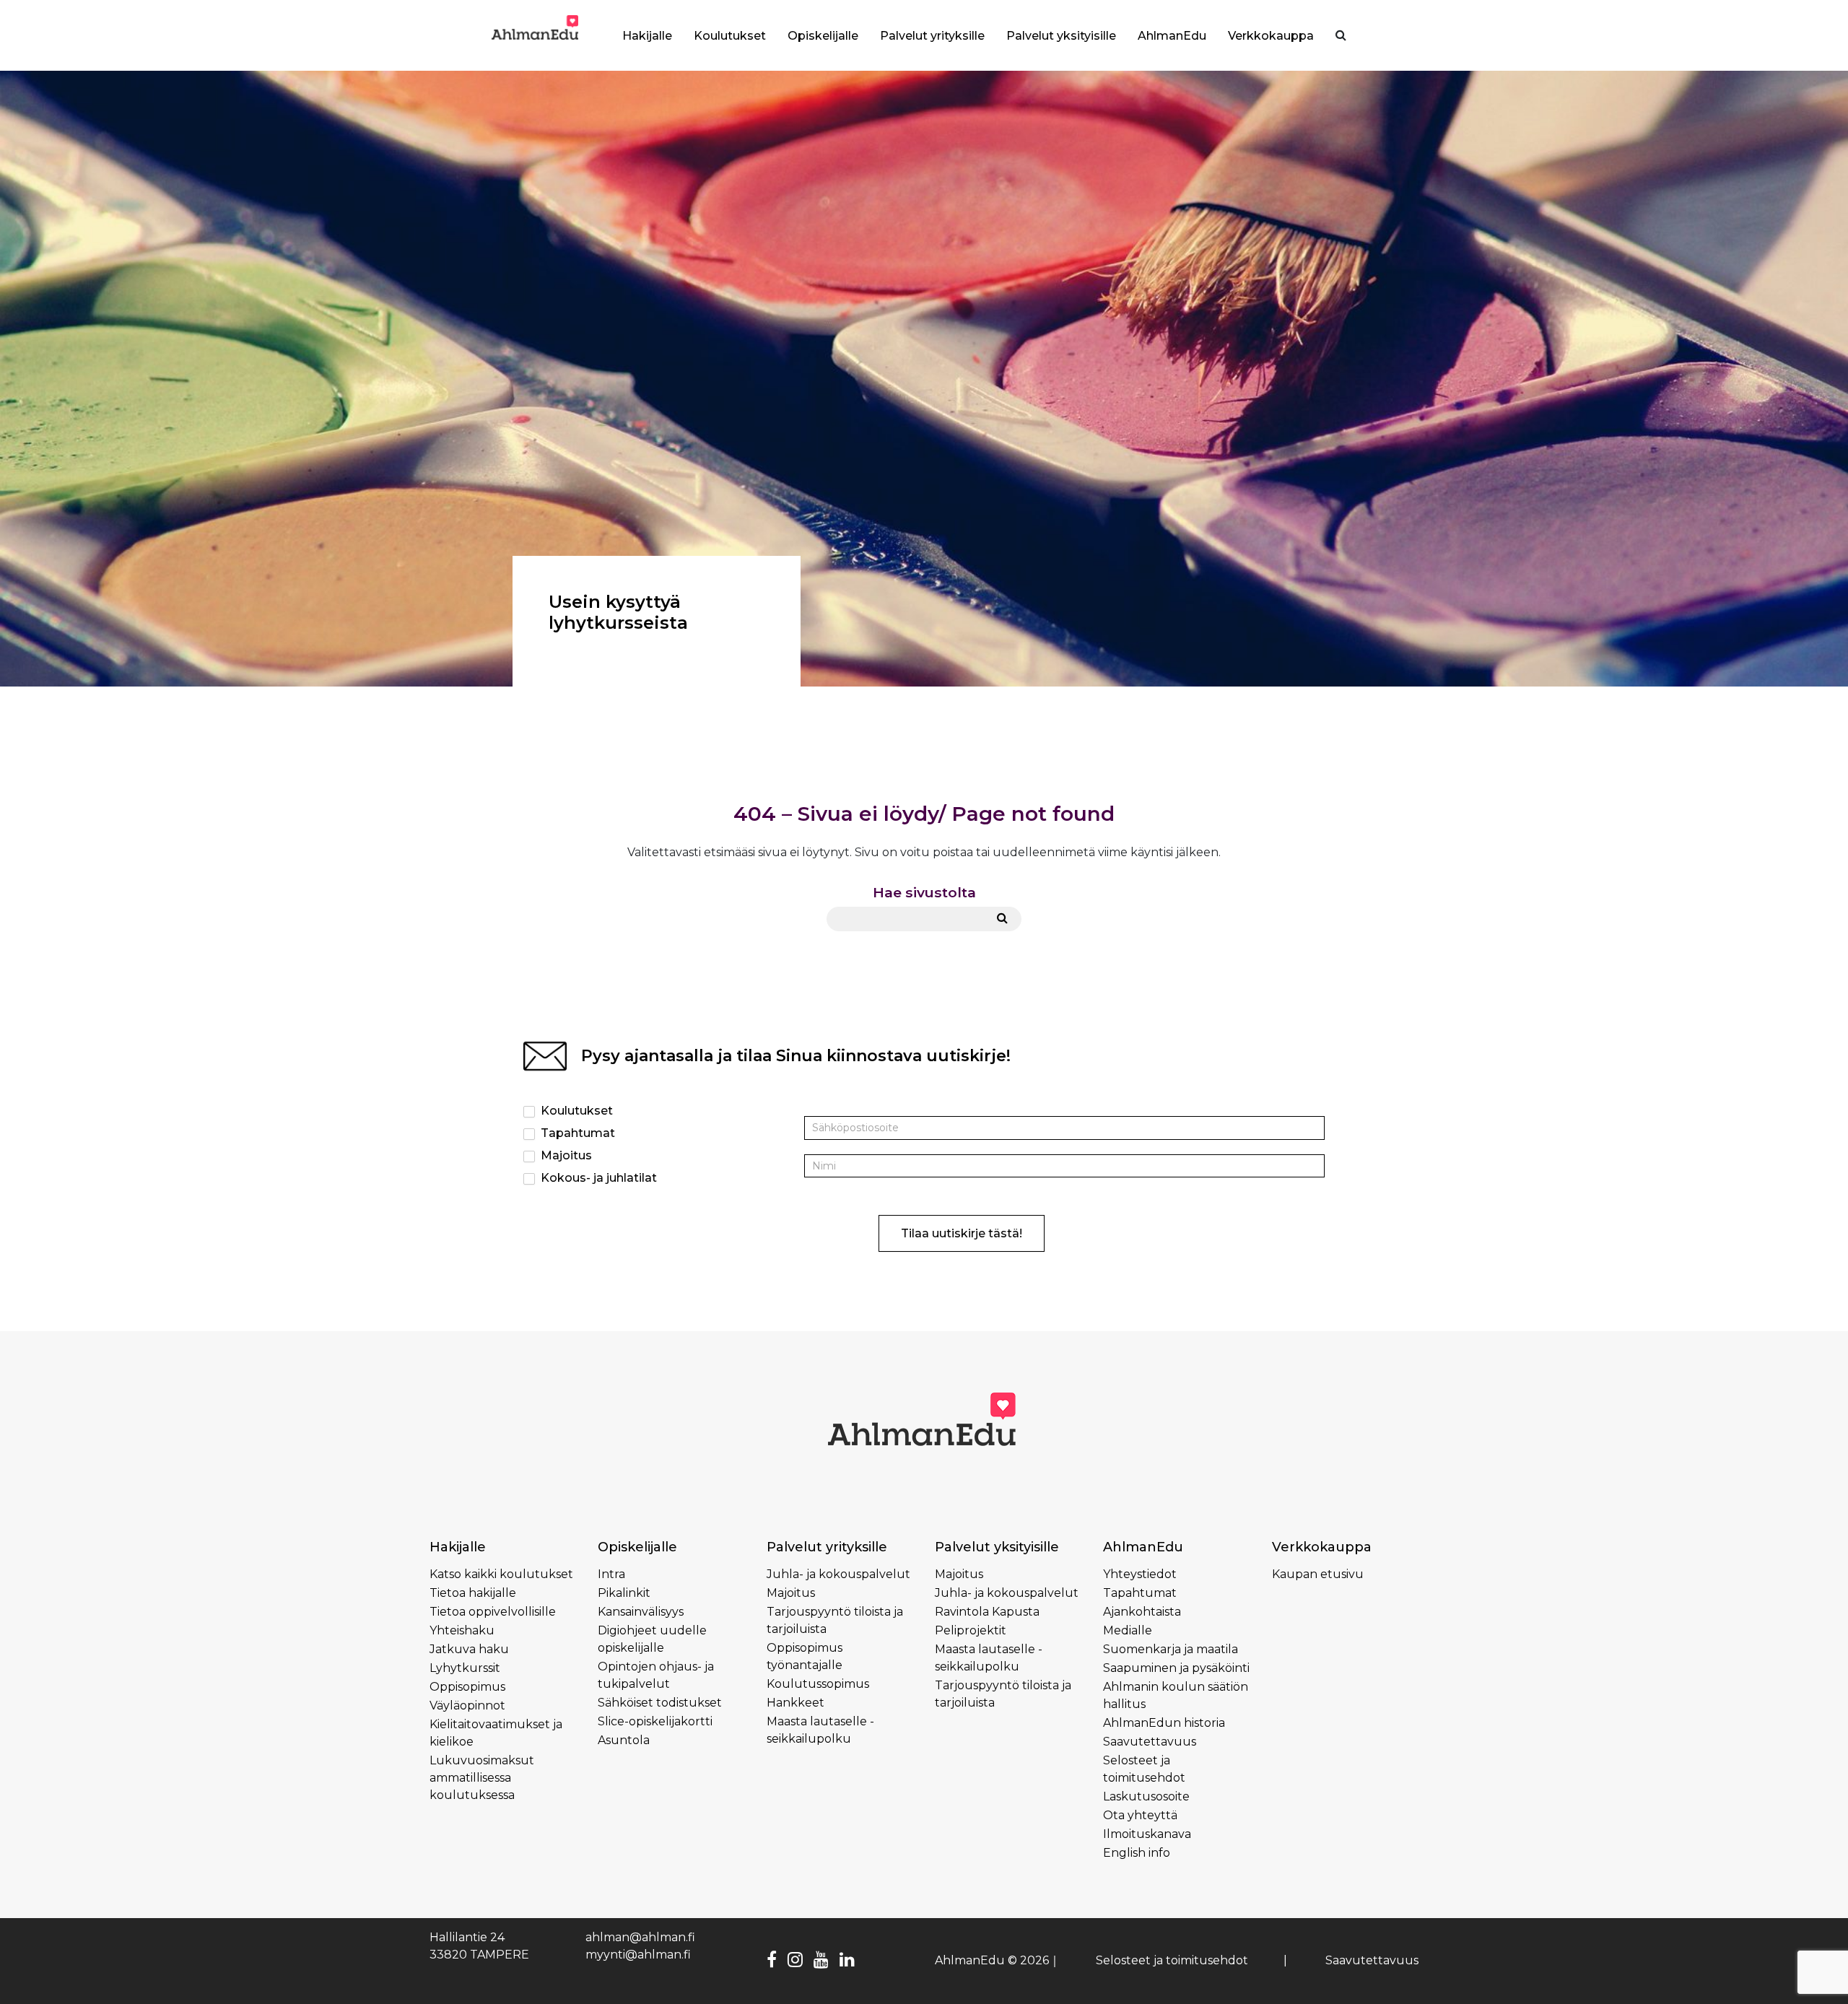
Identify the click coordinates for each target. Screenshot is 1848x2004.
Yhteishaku (462, 1630)
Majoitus (565, 1155)
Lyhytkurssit (465, 1668)
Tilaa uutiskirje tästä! (962, 1233)
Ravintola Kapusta (987, 1612)
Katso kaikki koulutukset (501, 1574)
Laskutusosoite (1146, 1796)
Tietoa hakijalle (473, 1593)
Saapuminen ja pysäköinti (1176, 1668)
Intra (611, 1574)
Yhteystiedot (1140, 1574)
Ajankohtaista (1142, 1612)
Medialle (1128, 1630)
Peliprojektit (971, 1630)
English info (1137, 1853)
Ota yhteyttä (1140, 1815)
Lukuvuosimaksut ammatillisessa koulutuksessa (482, 1778)
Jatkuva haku (469, 1649)
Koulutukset (575, 1111)
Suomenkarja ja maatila (1171, 1649)
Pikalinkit (624, 1593)
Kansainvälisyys (641, 1612)
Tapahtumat (576, 1133)
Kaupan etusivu (1318, 1574)
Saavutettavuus (1150, 1742)
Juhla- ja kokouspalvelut (838, 1574)
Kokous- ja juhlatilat (597, 1178)
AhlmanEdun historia (1164, 1723)
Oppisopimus (467, 1687)
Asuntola (624, 1740)
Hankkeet (796, 1703)
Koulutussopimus (818, 1684)
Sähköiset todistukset (660, 1703)
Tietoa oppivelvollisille (493, 1612)
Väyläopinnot (467, 1705)
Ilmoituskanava (1147, 1834)
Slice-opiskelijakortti (655, 1721)
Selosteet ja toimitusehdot (1172, 1960)
